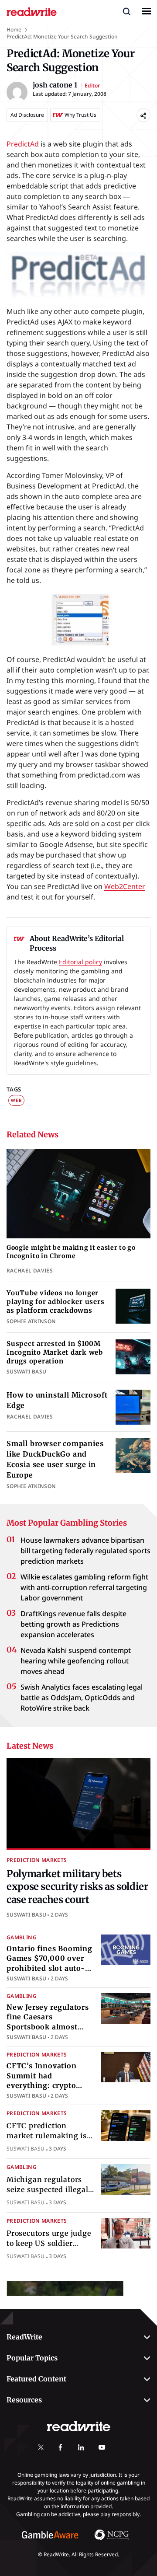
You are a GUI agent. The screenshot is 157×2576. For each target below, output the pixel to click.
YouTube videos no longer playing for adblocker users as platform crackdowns (55, 1302)
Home (14, 30)
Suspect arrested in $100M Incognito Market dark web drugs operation (55, 1352)
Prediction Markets (37, 1860)
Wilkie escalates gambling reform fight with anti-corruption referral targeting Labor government (84, 1588)
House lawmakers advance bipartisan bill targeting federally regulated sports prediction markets (85, 1551)
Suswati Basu (26, 1914)
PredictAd (23, 144)
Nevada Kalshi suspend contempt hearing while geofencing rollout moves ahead (76, 1661)
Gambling (22, 1937)
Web (16, 1100)
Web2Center (125, 886)
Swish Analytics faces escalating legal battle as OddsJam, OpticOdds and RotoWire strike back (82, 1698)
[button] (126, 11)
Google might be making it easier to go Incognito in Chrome (71, 1252)
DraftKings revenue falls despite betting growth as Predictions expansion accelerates (73, 1624)
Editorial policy (80, 962)
